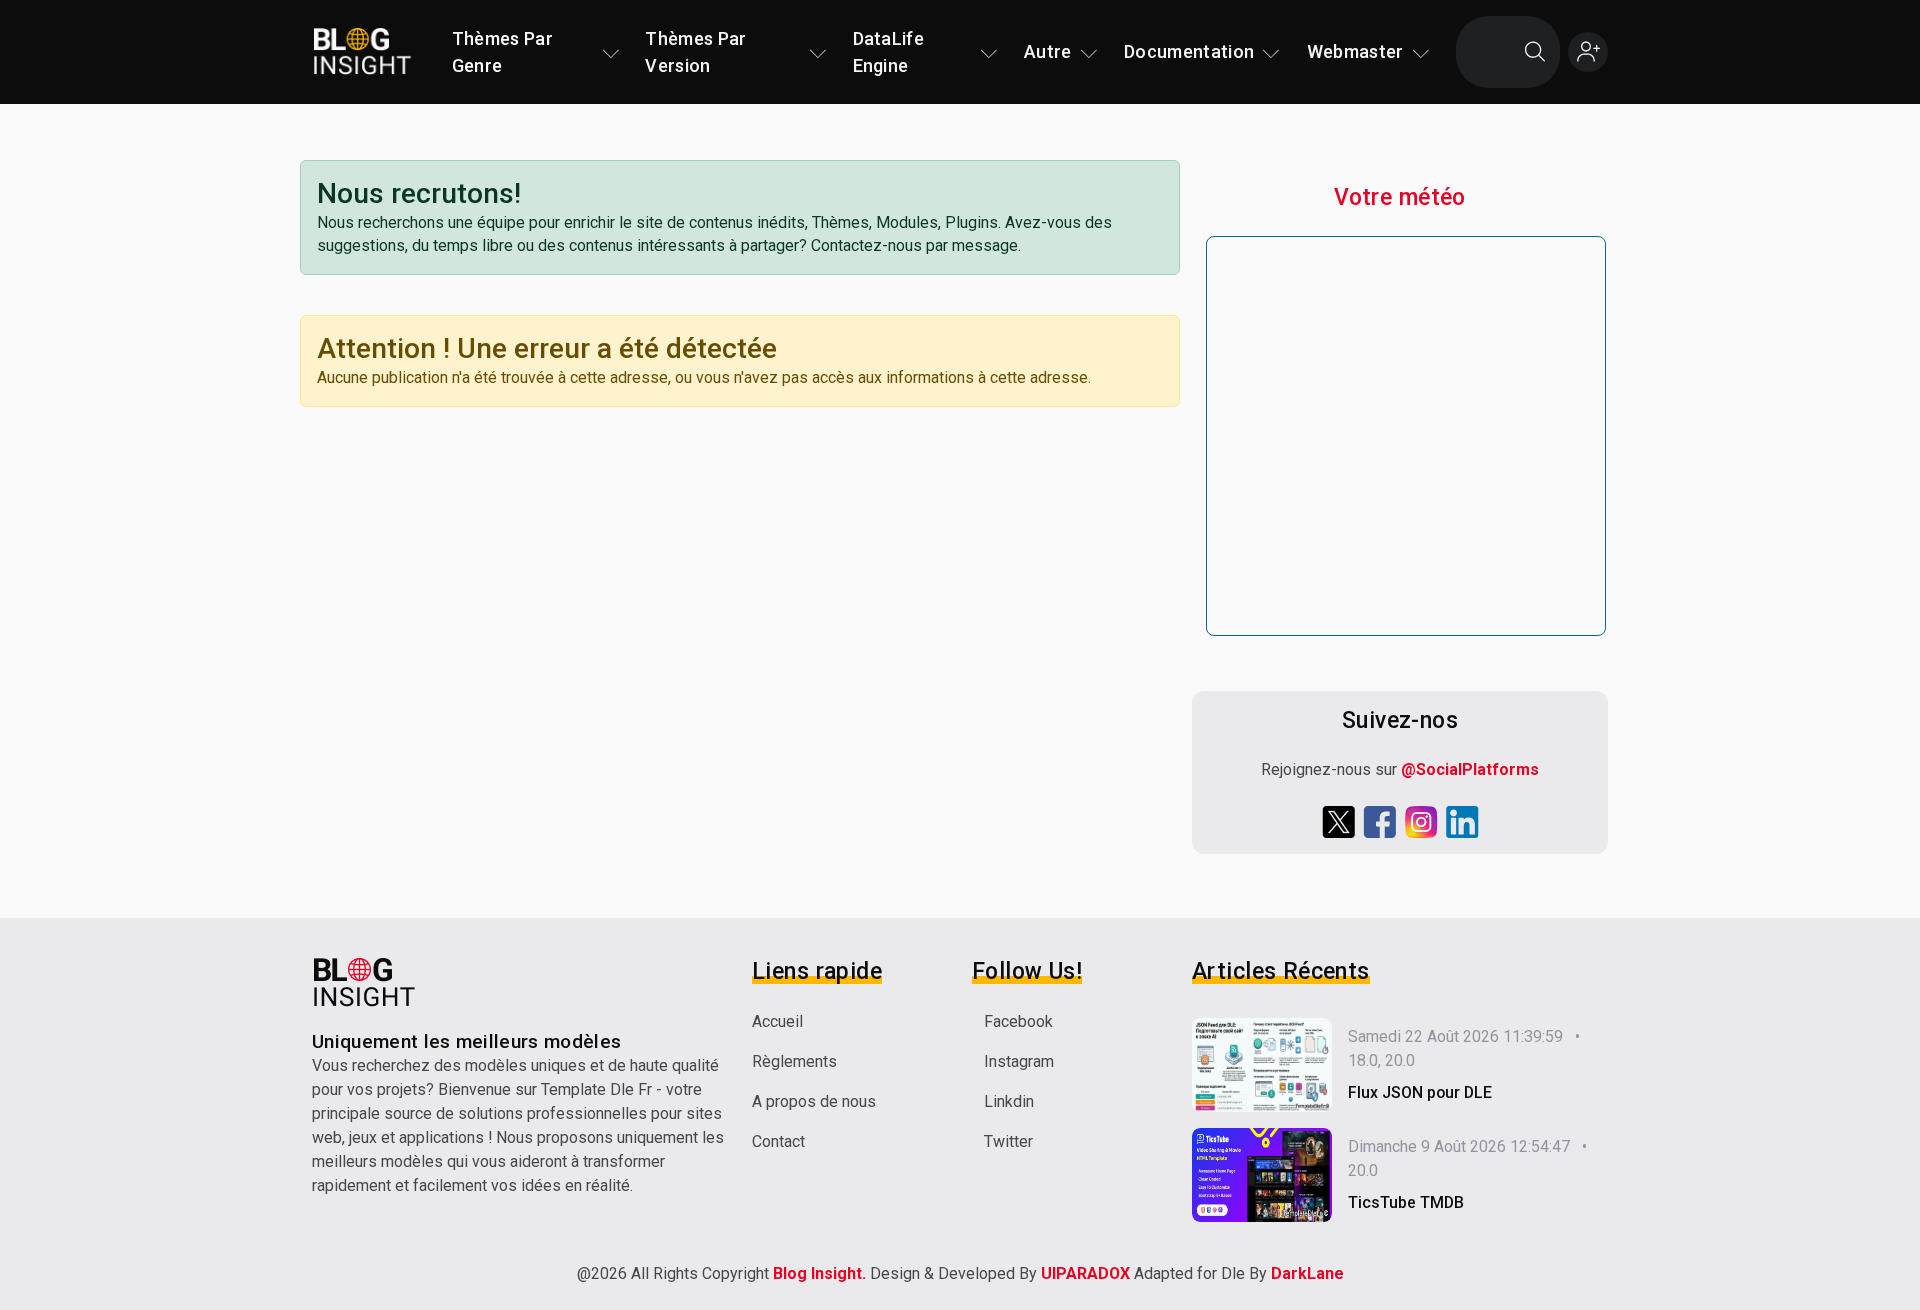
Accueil (777, 1021)
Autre (1048, 51)
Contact (778, 1141)
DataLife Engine (889, 52)
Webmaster (1355, 51)
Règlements (794, 1061)
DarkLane (1307, 1273)
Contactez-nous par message (914, 245)
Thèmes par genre (502, 52)
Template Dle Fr (596, 1089)
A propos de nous (814, 1101)
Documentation (1189, 51)
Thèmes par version (695, 52)
